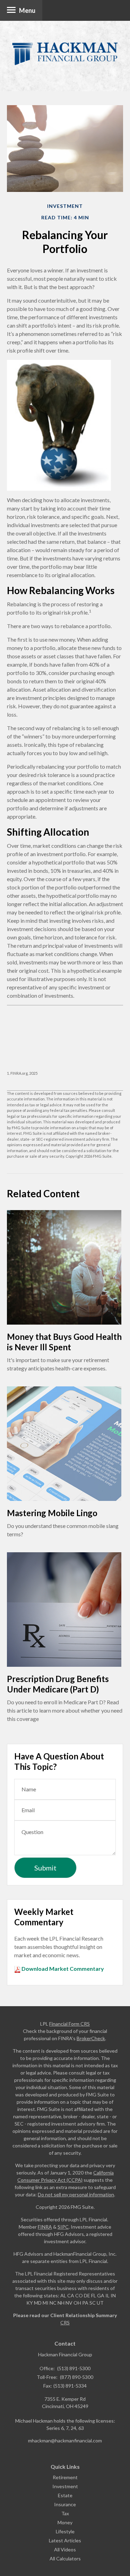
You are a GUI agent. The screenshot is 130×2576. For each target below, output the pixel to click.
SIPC (63, 2227)
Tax (65, 2513)
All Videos (65, 2549)
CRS (65, 2322)
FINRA (45, 2227)
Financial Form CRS (70, 2024)
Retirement (65, 2477)
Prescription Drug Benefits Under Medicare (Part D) (58, 1684)
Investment (65, 2486)
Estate (65, 2495)
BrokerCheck (91, 2038)
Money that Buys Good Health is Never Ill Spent (64, 1342)
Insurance (65, 2504)
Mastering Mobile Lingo (52, 1513)
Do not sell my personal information (76, 2194)
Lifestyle (65, 2531)
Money (65, 2522)
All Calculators (65, 2558)
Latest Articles (65, 2540)
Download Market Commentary (62, 1969)
